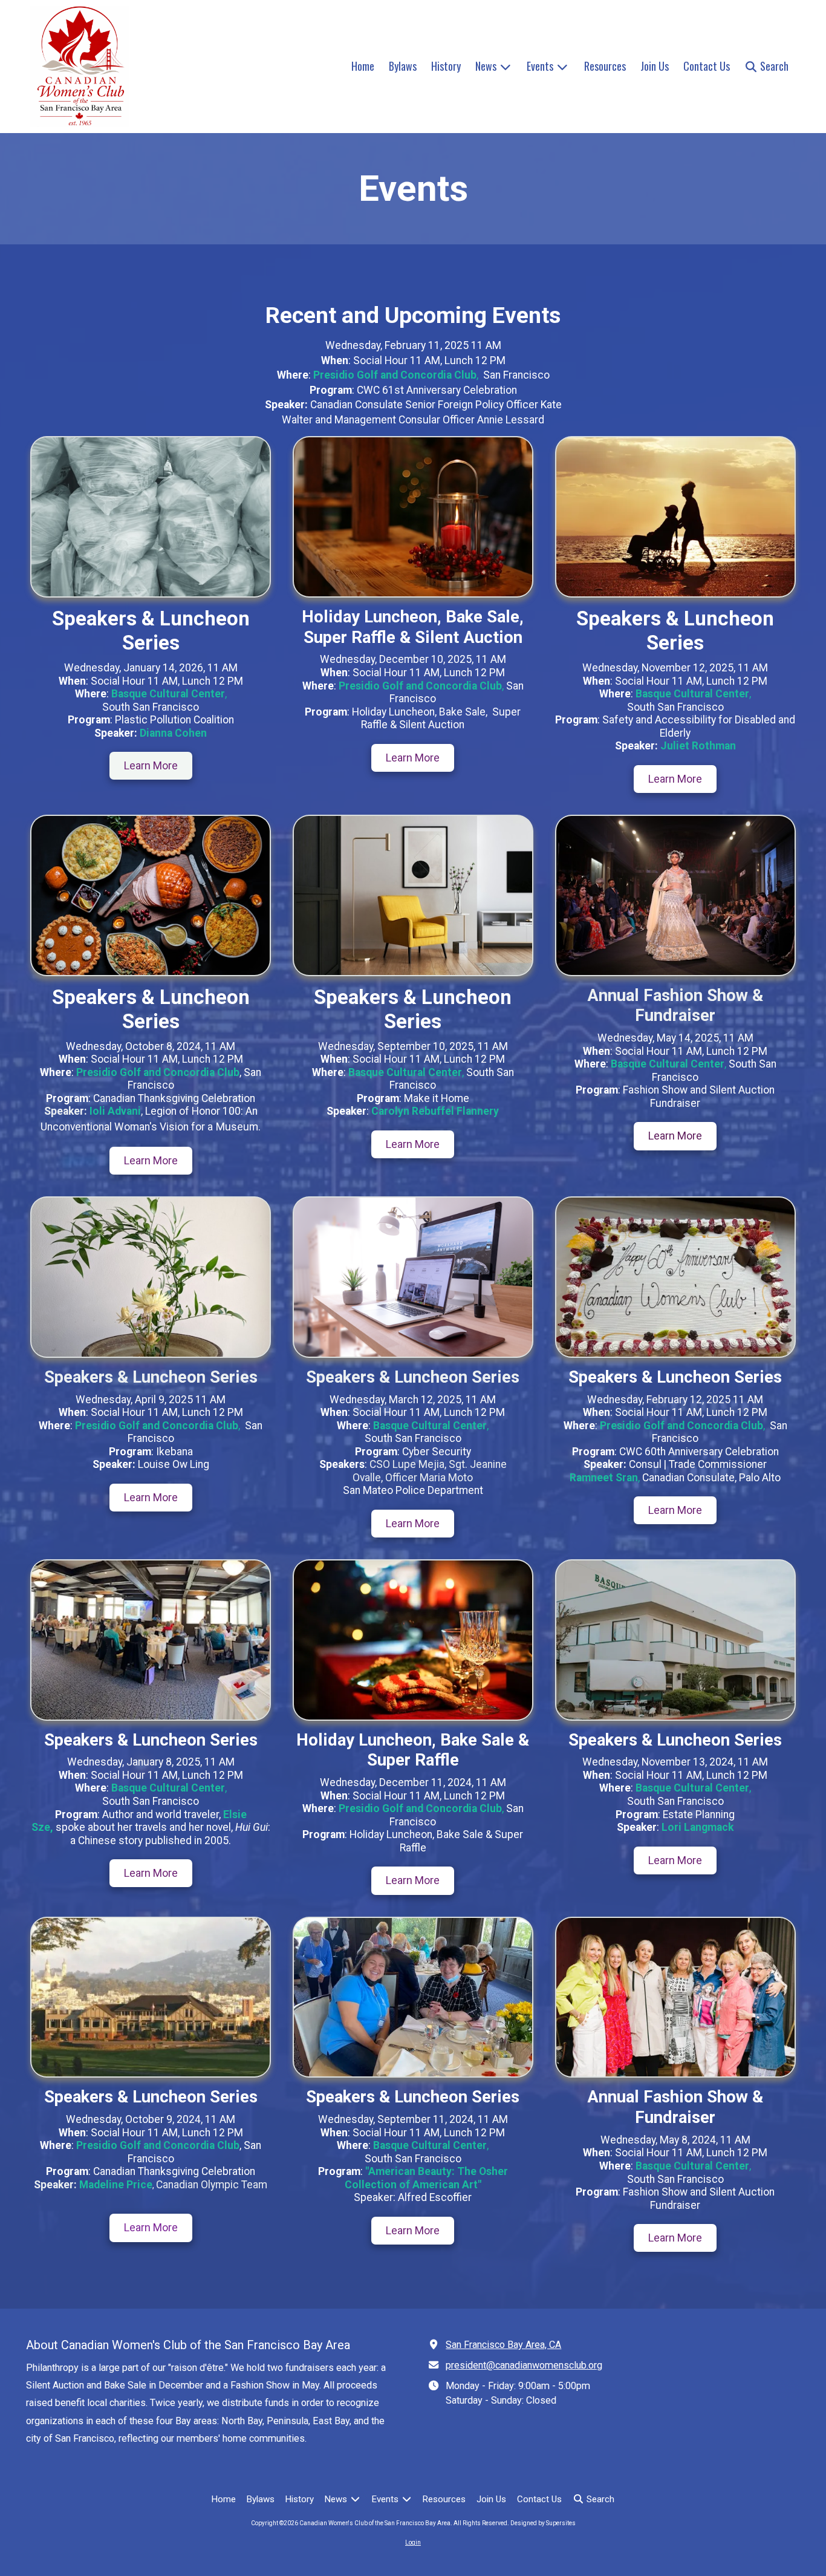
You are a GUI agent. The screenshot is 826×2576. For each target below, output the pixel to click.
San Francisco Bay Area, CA (503, 2345)
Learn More (151, 765)
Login (413, 2542)
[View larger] (151, 517)
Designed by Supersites (543, 2523)
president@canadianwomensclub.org (524, 2365)
